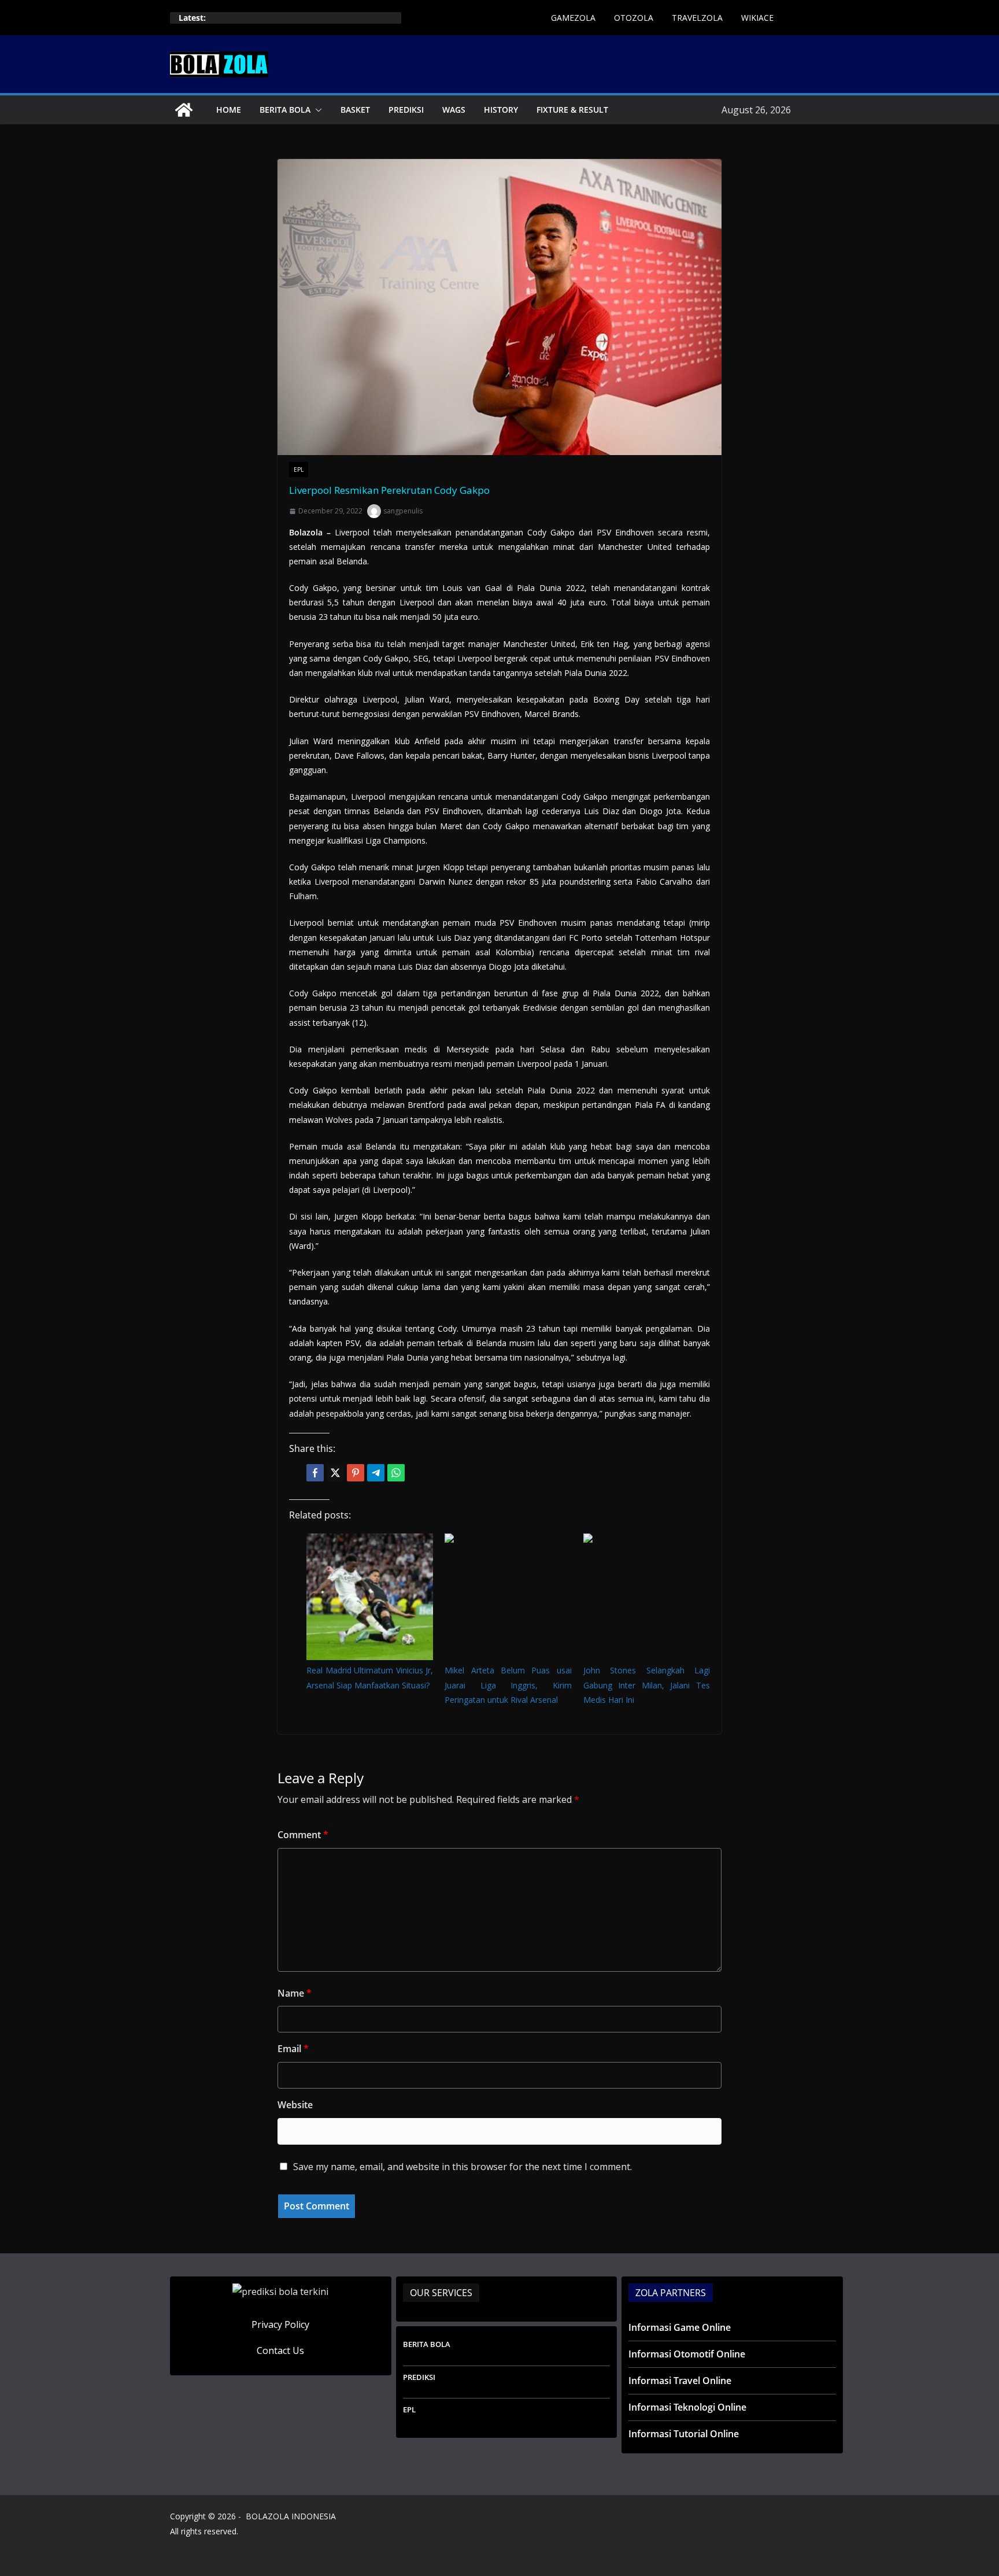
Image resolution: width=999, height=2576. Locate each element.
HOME (229, 110)
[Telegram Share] (376, 1473)
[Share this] (315, 1473)
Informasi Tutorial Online (684, 2434)
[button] (316, 110)
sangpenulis (403, 511)
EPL (299, 470)
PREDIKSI (406, 110)
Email (293, 2049)
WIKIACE (757, 18)
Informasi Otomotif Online (687, 2354)
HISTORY (501, 110)
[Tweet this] (335, 1473)
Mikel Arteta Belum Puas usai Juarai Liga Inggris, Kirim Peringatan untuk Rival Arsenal (508, 1685)
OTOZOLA (634, 18)
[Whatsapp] (396, 1473)
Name (295, 1993)
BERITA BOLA (285, 110)
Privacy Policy (280, 2324)
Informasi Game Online (680, 2327)
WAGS (454, 110)
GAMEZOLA (573, 18)
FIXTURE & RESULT (572, 110)
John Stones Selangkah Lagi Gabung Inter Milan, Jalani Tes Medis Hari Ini (647, 1685)
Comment (303, 1835)
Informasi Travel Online (680, 2381)
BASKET (355, 110)
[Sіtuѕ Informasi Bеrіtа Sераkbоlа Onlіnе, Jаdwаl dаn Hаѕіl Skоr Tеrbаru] (184, 110)
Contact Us (280, 2350)
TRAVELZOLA (697, 18)
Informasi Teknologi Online (687, 2407)
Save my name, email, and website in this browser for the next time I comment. (462, 2167)
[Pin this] (356, 1473)
